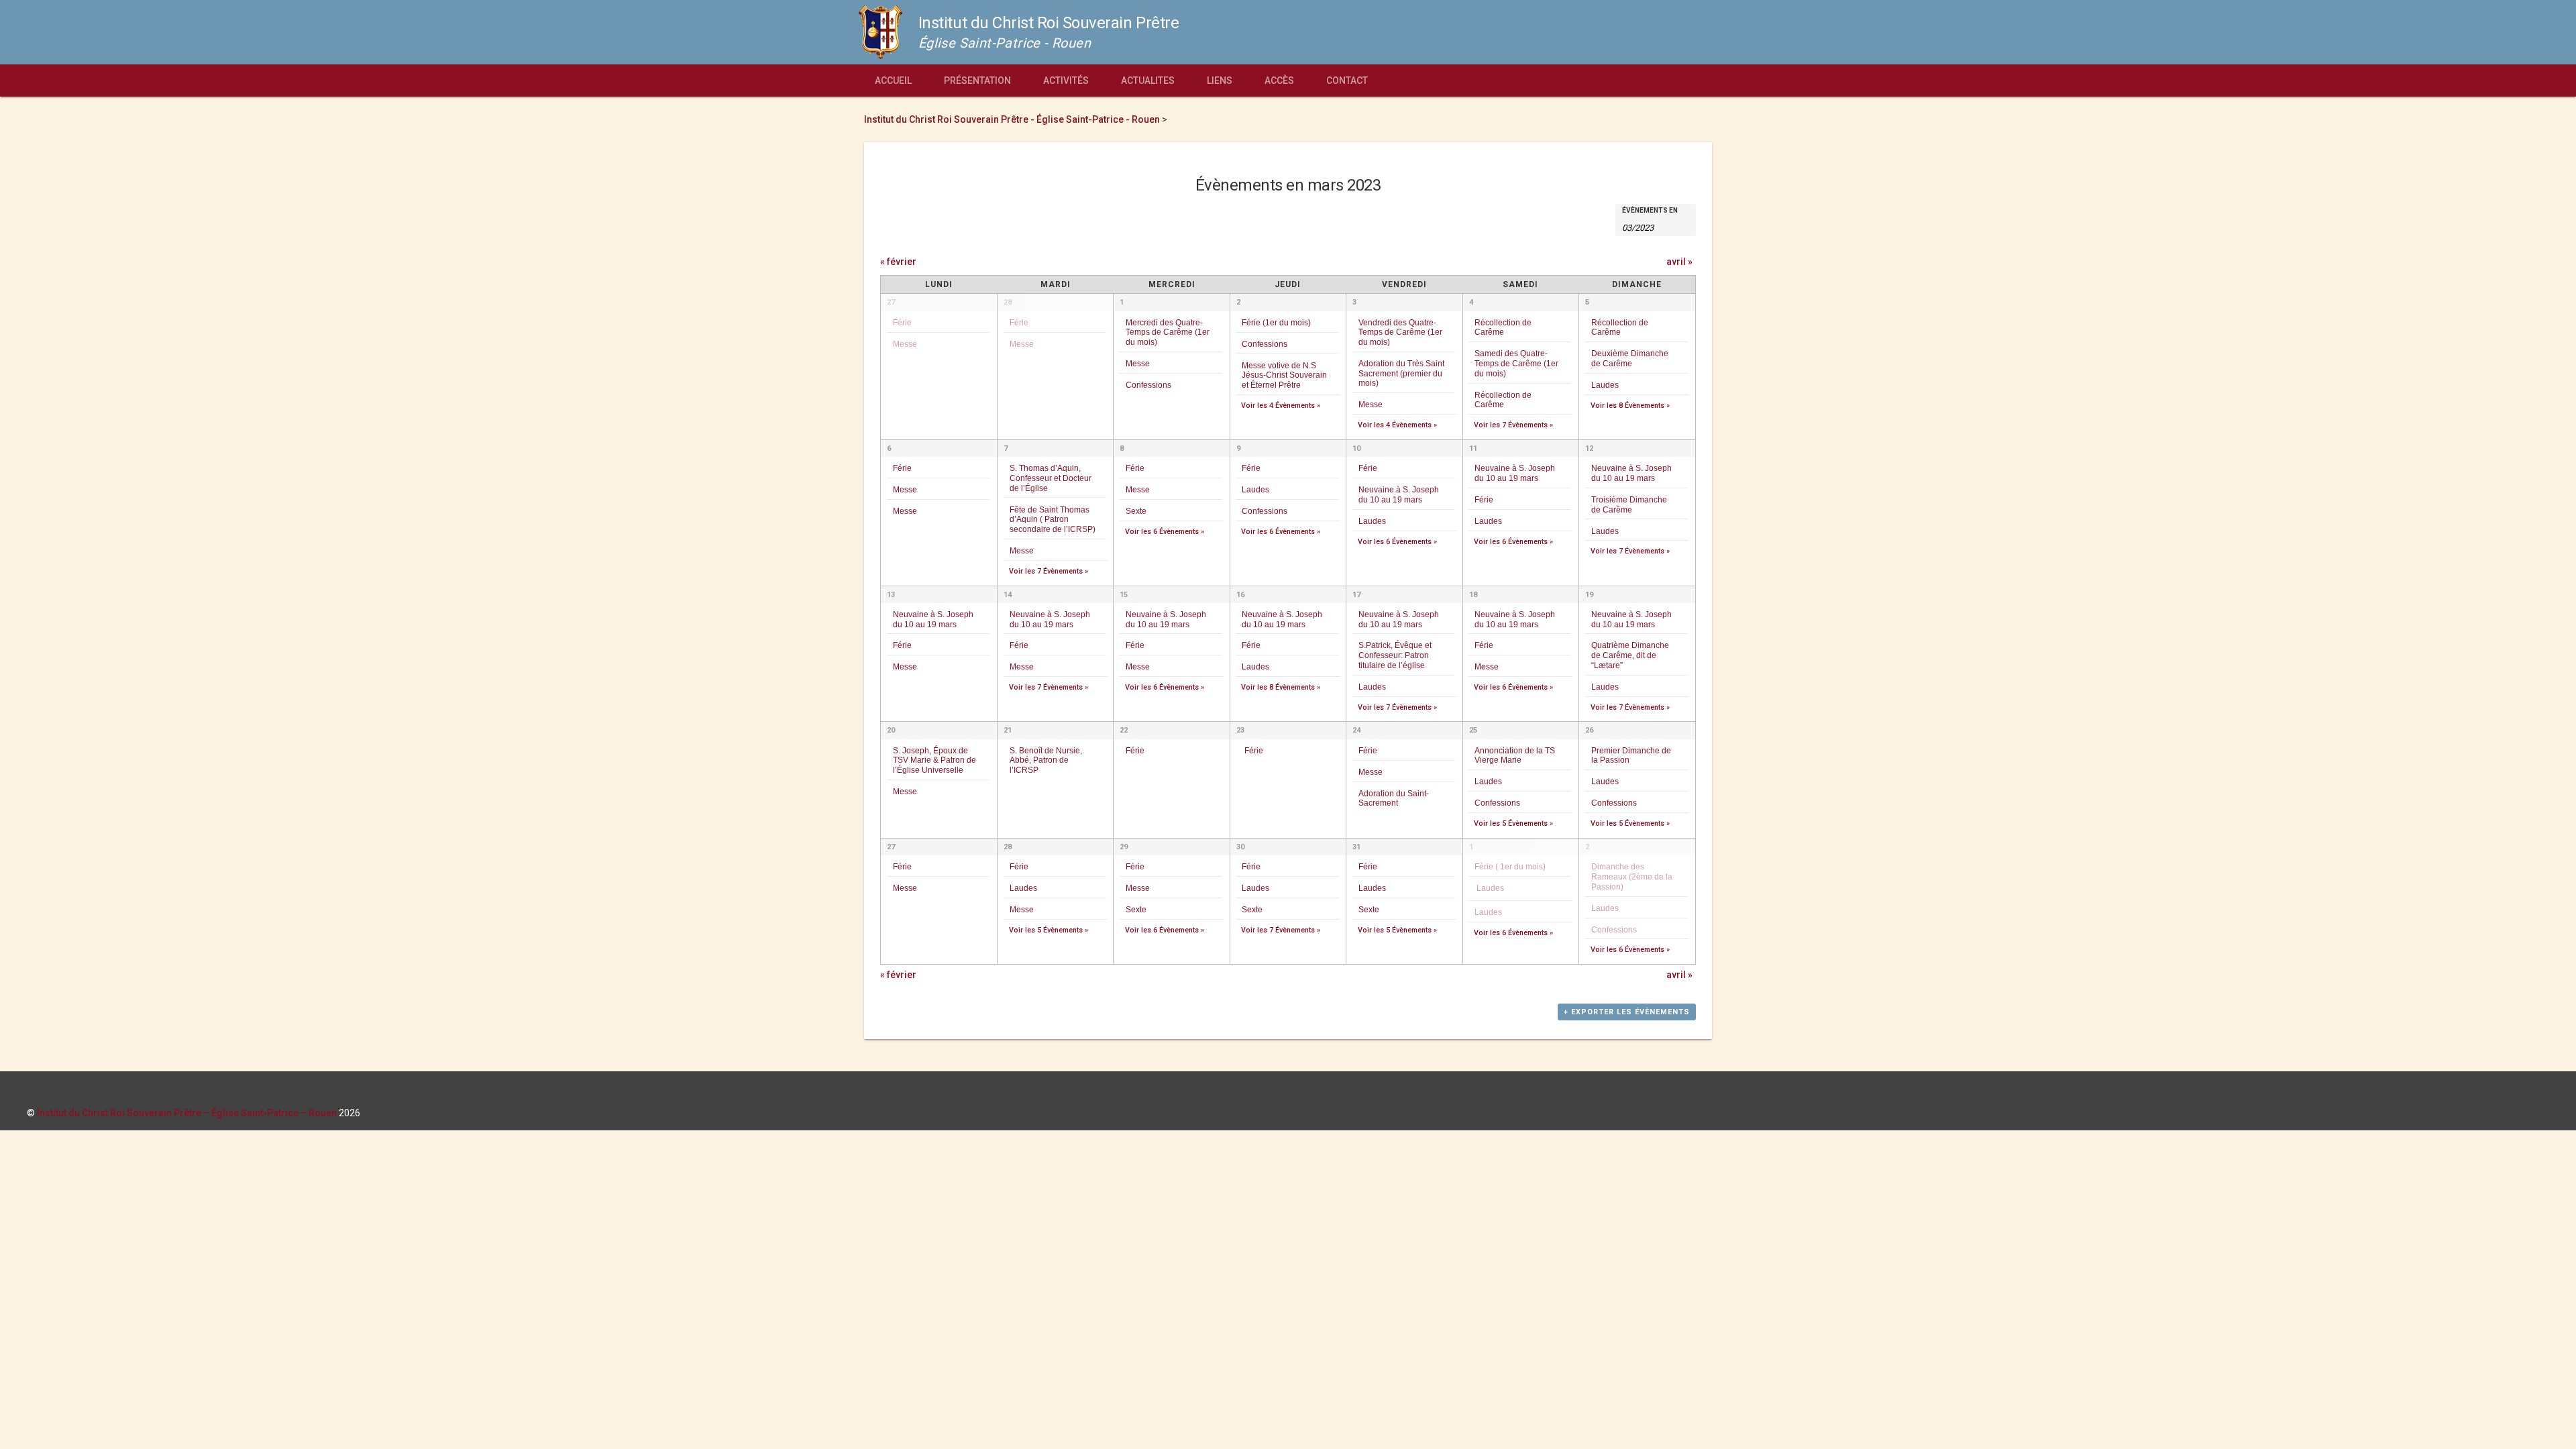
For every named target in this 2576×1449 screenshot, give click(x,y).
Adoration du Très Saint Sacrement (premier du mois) (1401, 373)
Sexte (1136, 511)
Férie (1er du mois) (1276, 322)
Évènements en (1650, 211)
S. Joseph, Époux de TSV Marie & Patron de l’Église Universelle (934, 760)
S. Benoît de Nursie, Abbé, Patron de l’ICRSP (1046, 760)
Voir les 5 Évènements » (1513, 823)
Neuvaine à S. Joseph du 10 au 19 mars (1399, 494)
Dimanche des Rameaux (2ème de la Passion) (1632, 876)
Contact (1347, 80)
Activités (1066, 80)
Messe (905, 344)
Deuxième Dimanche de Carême (1630, 358)
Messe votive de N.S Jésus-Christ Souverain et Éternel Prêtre (1284, 375)
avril (1679, 262)
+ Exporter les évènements (1627, 1012)
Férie (902, 322)
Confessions (1148, 385)
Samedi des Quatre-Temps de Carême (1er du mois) (1516, 363)
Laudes (1605, 385)
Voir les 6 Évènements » (1165, 532)
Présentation (977, 80)
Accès (1279, 80)
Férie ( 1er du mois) (1510, 866)
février (898, 262)
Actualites (1148, 80)
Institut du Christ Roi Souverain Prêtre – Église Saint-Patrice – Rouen (187, 1113)
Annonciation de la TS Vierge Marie (1515, 755)
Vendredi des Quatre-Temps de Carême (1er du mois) (1400, 332)
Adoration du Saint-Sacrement (1394, 798)
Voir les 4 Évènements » (1281, 406)
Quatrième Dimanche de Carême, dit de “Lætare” (1630, 655)
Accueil (893, 80)
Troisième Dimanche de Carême (1629, 504)
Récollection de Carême (1503, 327)
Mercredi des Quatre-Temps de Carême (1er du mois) (1168, 332)
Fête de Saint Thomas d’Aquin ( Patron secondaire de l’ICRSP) (1053, 519)
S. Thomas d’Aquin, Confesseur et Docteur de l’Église (1051, 478)
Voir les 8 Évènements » (1630, 406)
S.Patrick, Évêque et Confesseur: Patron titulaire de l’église (1395, 655)
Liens (1220, 80)
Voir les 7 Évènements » (1513, 425)
